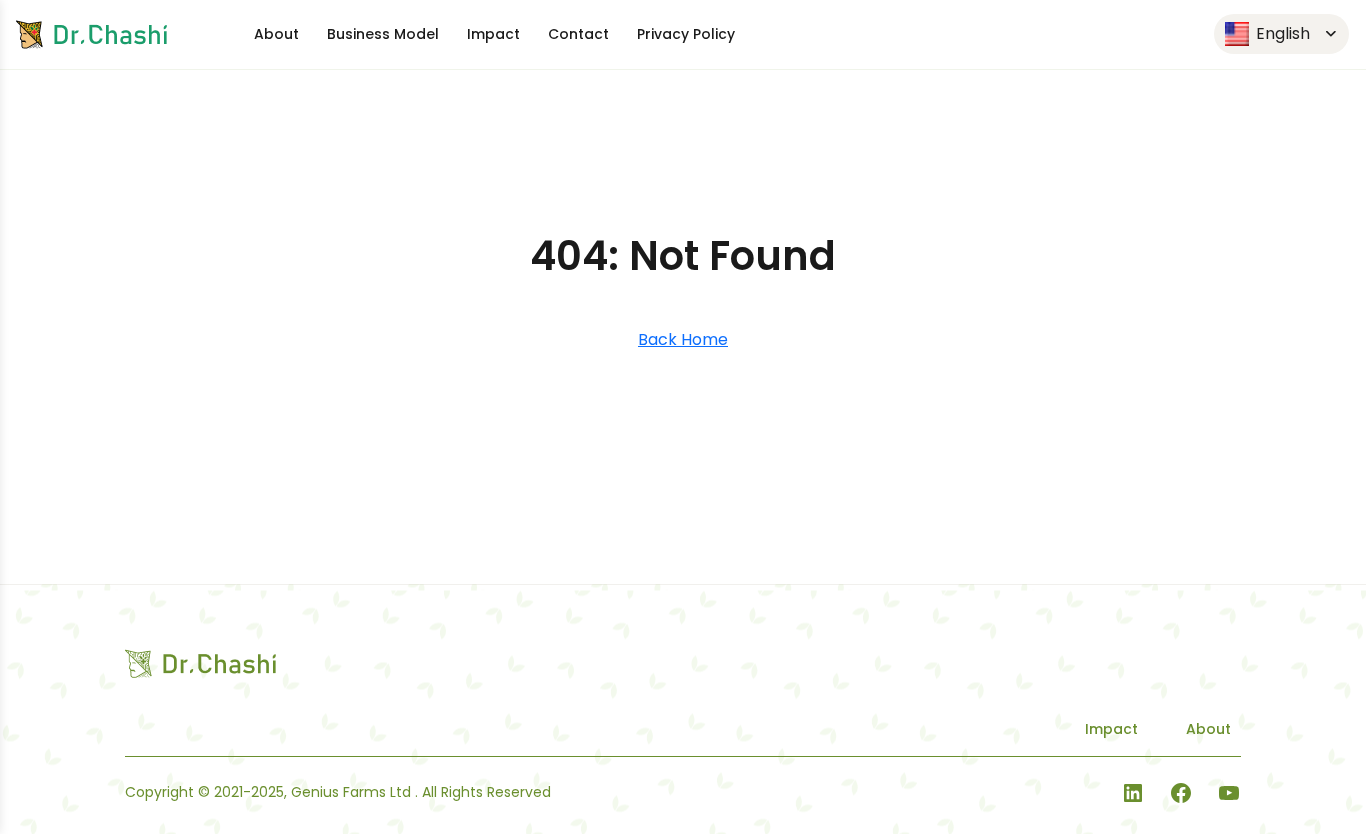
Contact (578, 34)
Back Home (683, 339)
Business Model (383, 34)
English (1281, 33)
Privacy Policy (686, 34)
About (276, 34)
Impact (493, 34)
